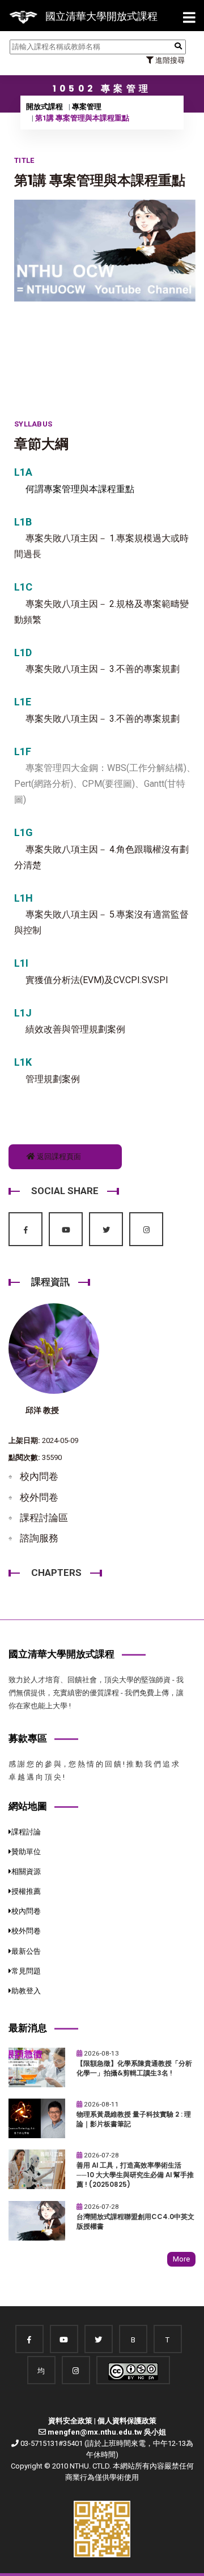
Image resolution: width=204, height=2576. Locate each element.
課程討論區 (44, 1518)
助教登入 (26, 1991)
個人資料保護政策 (127, 2421)
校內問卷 (39, 1476)
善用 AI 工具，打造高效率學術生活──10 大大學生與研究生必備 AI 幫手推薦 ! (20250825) (135, 2175)
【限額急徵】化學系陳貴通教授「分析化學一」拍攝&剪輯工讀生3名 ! (134, 2068)
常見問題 (26, 1971)
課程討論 (26, 1832)
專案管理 (87, 107)
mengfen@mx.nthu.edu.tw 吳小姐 (107, 2432)
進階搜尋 (169, 60)
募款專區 (28, 1738)
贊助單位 (26, 1852)
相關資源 (26, 1871)
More (181, 2259)
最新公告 (26, 1951)
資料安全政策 (70, 2421)
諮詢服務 (39, 1538)
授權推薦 (26, 1891)
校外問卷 (39, 1497)
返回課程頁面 (58, 1156)
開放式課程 (44, 107)
